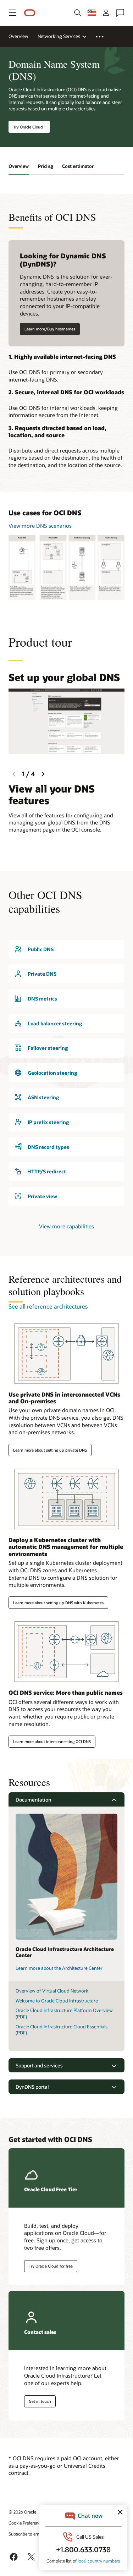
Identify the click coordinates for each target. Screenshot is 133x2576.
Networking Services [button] (59, 36)
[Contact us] (120, 13)
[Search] (78, 13)
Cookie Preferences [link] (27, 2523)
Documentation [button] (33, 1800)
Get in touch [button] (40, 2401)
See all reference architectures (48, 1306)
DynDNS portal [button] (32, 2087)
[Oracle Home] (30, 13)
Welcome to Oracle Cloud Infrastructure (57, 2001)
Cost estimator (78, 166)
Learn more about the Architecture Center (59, 1968)
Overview (18, 36)
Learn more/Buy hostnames (50, 329)
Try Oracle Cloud (29, 127)
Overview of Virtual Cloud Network (52, 1991)
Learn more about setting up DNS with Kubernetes (58, 1603)
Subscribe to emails (27, 2534)
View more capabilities (66, 1226)
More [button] (104, 37)
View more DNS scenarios (40, 526)
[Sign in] (106, 13)
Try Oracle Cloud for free (51, 2266)
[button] (13, 13)
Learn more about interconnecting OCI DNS (52, 1741)
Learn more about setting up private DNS (50, 1450)
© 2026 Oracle (22, 2512)
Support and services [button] (39, 2065)
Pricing (46, 166)
